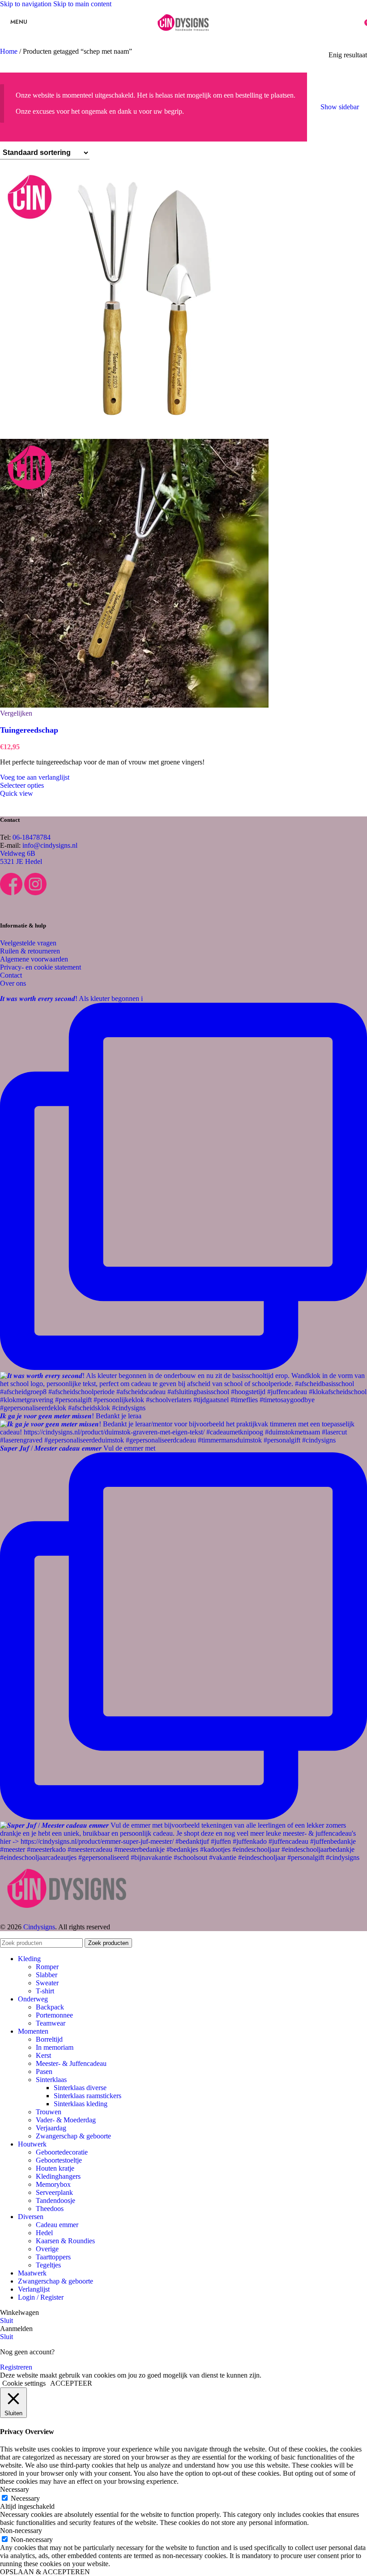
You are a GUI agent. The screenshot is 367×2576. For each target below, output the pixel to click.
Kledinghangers (58, 2176)
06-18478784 (32, 837)
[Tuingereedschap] (134, 435)
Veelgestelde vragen (28, 943)
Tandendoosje (55, 2200)
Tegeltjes (48, 2265)
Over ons (13, 983)
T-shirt (45, 1991)
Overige (47, 2249)
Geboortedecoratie (62, 2152)
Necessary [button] (15, 2489)
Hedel (44, 2233)
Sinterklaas (51, 2080)
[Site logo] (183, 37)
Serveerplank (54, 2192)
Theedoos (50, 2209)
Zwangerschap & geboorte (73, 2136)
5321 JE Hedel (21, 861)
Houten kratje (55, 2168)
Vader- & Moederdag (66, 2120)
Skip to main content (82, 4)
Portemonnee (54, 2015)
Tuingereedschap (29, 730)
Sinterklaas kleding (81, 2104)
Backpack (50, 2007)
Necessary (25, 2498)
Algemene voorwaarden (34, 959)
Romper (47, 1967)
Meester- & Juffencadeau (71, 2063)
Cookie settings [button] (24, 2383)
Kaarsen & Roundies (65, 2241)
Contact (11, 975)
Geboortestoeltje (59, 2160)
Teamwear (51, 2023)
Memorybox (53, 2184)
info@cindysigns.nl (50, 845)
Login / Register (41, 2297)
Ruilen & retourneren (30, 951)
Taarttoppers (53, 2257)
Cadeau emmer (57, 2225)
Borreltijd (49, 2039)
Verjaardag (51, 2128)
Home (10, 51)
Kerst (43, 2055)
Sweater (47, 1983)
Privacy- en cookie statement (41, 967)
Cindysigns (39, 1927)
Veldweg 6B (18, 853)
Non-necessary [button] (21, 2531)
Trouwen (49, 2112)
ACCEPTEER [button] (71, 2383)
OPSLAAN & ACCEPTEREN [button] (45, 2572)
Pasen (44, 2072)
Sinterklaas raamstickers (87, 2096)
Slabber (47, 1975)
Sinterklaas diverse (80, 2088)
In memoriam (55, 2047)
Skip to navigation (27, 4)
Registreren (16, 2367)
